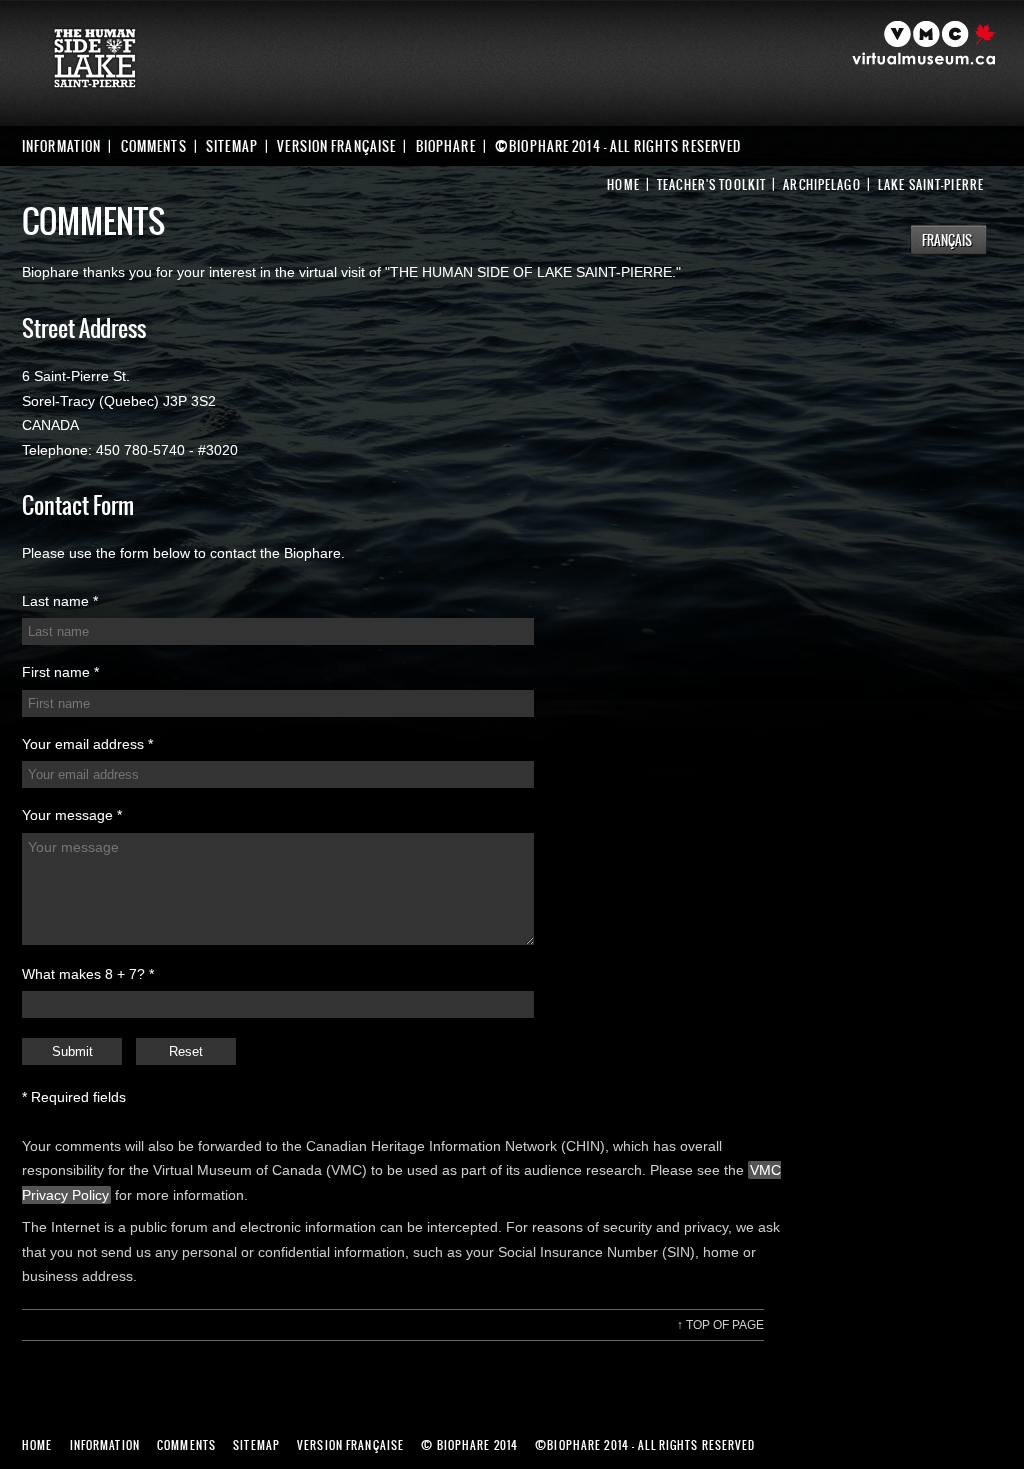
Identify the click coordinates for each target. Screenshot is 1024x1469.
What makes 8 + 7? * (88, 974)
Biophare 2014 (469, 1445)
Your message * (72, 815)
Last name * (60, 601)
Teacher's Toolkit (711, 185)
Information (61, 146)
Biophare (446, 146)
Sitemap (232, 146)
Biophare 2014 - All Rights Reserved (618, 146)
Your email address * (87, 744)
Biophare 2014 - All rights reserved (645, 1445)
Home (623, 185)
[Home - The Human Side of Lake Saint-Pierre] (104, 83)
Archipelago (821, 185)
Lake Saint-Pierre (931, 185)
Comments (154, 146)
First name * (60, 672)
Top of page (720, 1325)
